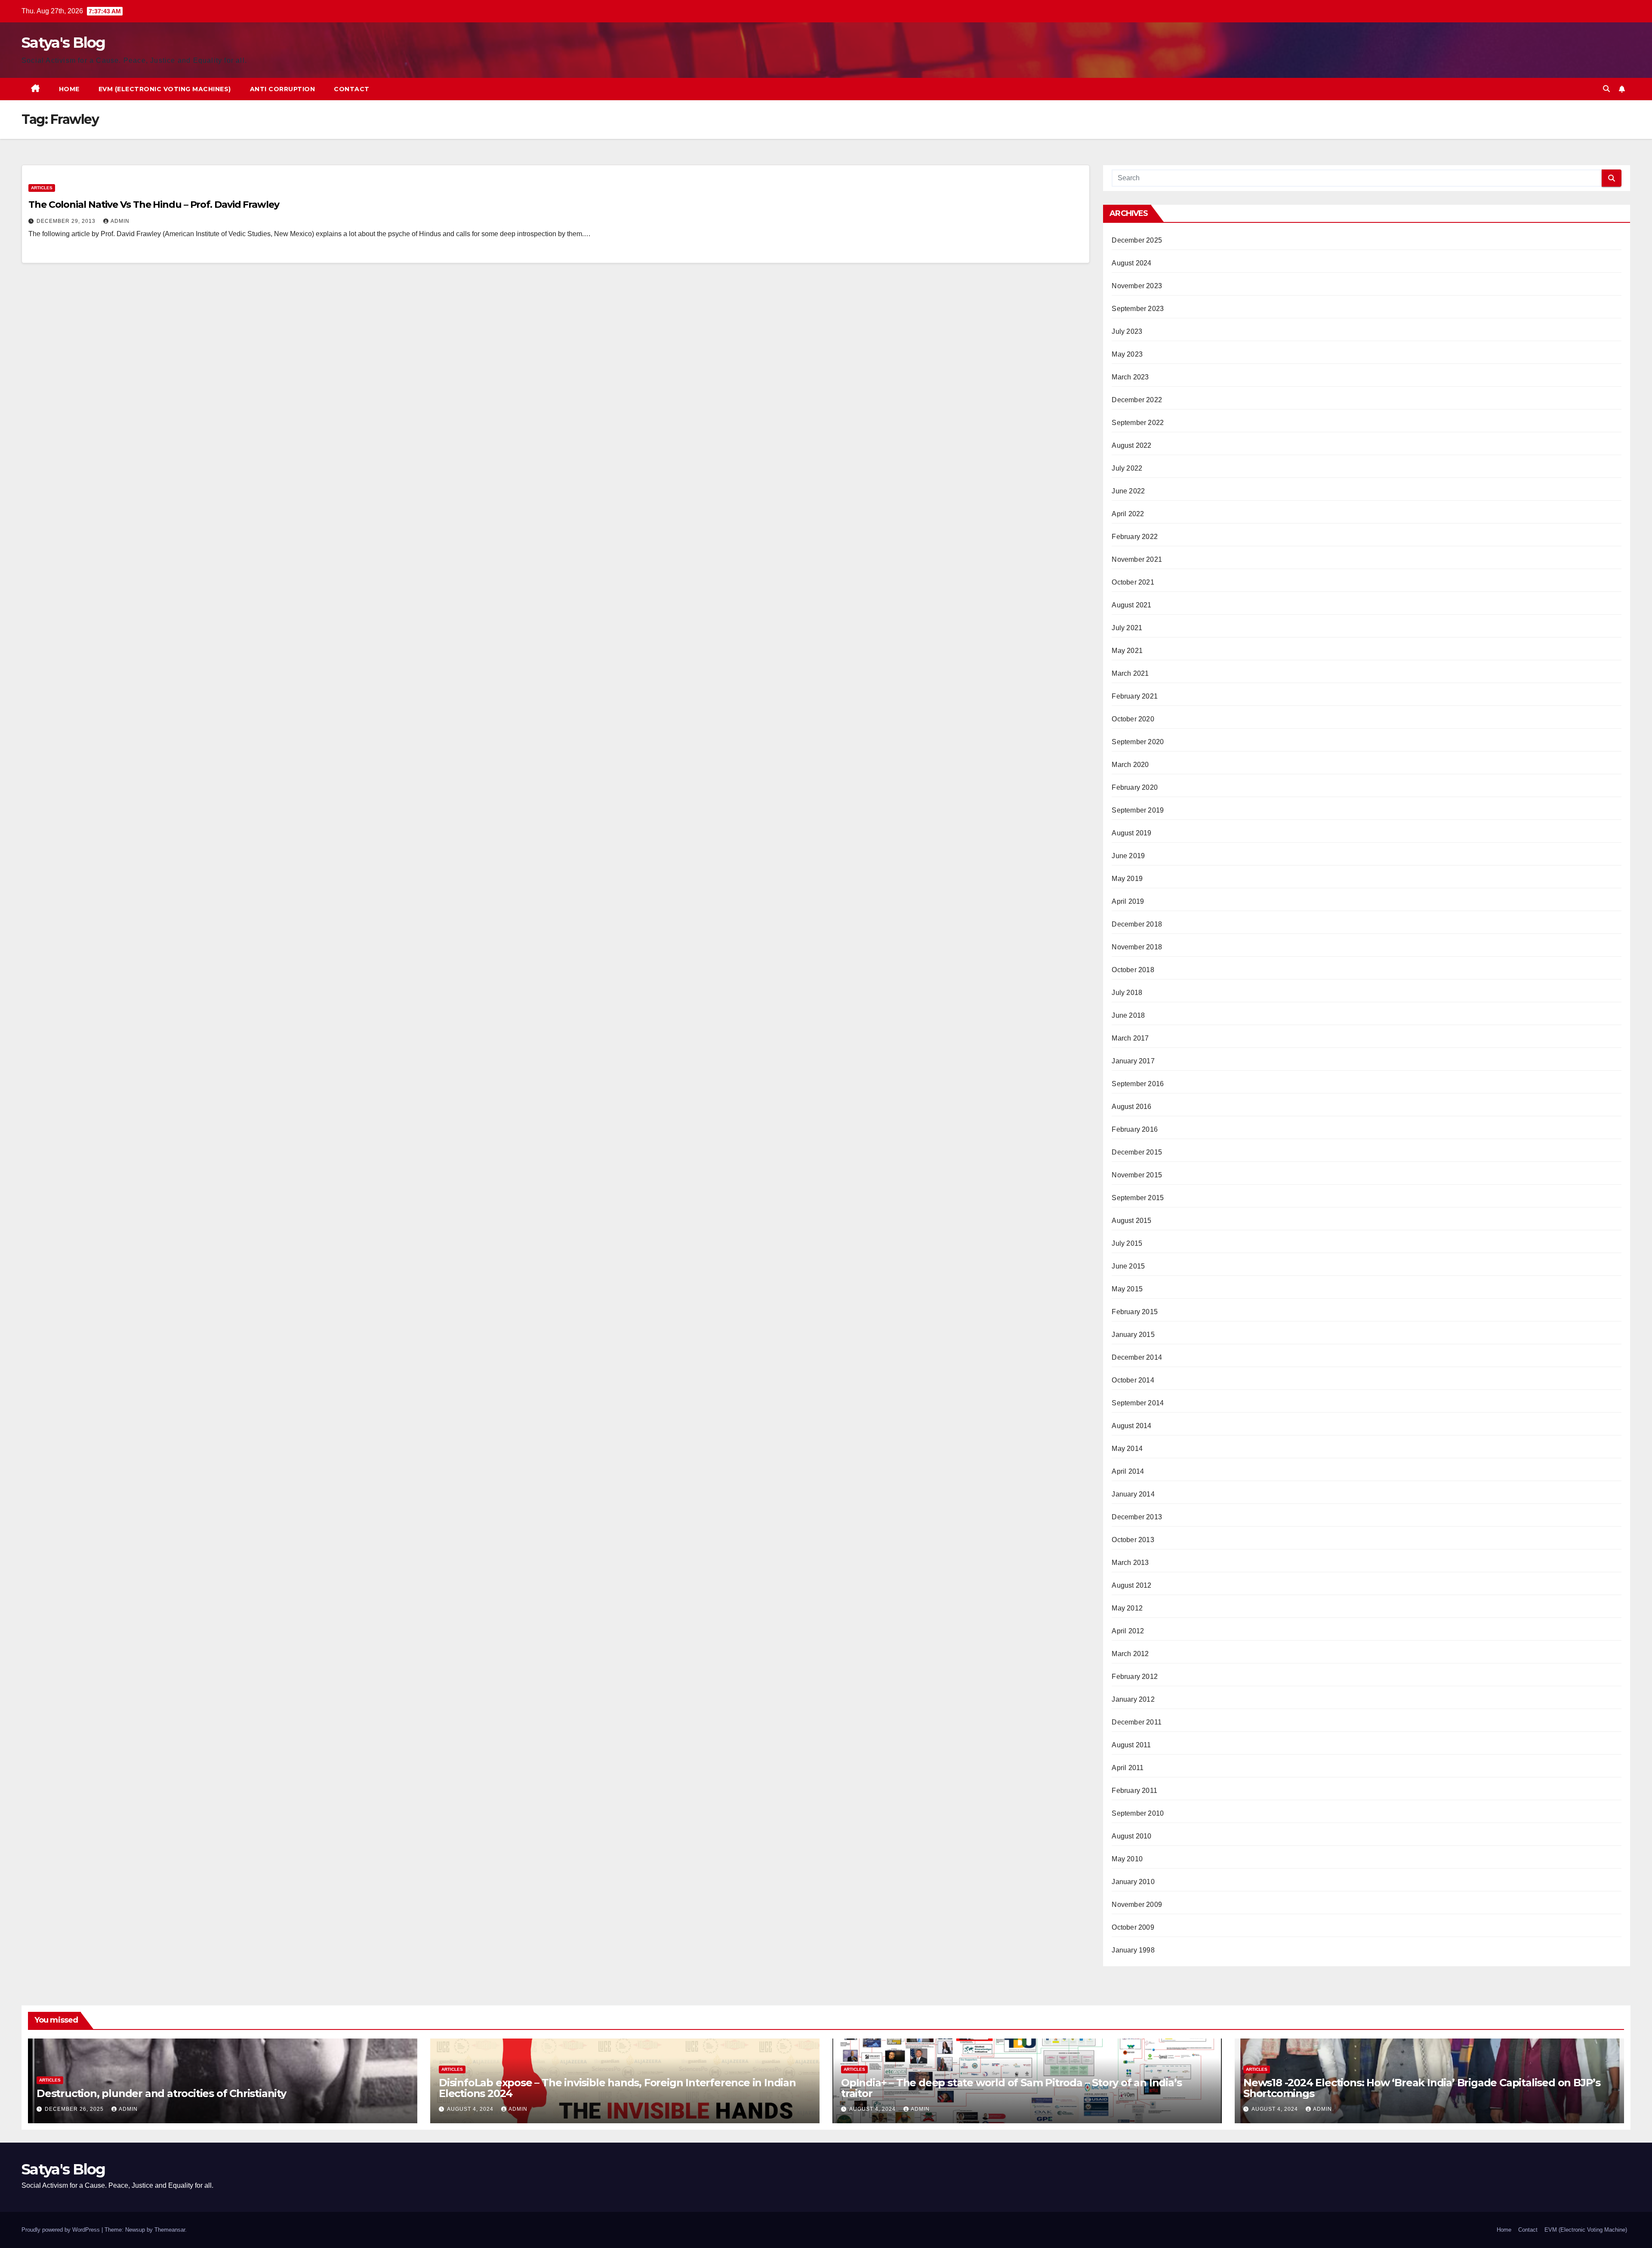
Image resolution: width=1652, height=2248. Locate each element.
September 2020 (1138, 742)
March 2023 (1130, 377)
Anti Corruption (283, 89)
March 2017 (1130, 1038)
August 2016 (1131, 1107)
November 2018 (1137, 947)
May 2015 (1127, 1289)
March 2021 (1130, 673)
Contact (352, 89)
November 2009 (1137, 1905)
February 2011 (1134, 1791)
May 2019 (1127, 879)
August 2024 (1131, 263)
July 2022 (1127, 468)
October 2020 (1133, 719)
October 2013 (1133, 1540)
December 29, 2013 (67, 221)
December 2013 (1137, 1517)
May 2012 (1127, 1608)
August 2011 (1131, 1745)
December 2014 (1137, 1357)
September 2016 (1138, 1084)
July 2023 (1127, 331)
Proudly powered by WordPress (62, 2230)
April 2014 (1128, 1471)
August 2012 (1131, 1585)
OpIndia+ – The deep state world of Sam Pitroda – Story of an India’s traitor (1011, 2088)
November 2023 (1137, 286)
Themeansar (170, 2230)
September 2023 (1138, 309)
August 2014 (1131, 1426)
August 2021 (1131, 605)
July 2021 (1127, 628)
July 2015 (1127, 1243)
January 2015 (1133, 1335)
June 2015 (1128, 1266)
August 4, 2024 (471, 2109)
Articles (42, 188)
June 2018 (1128, 1015)
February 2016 (1135, 1129)
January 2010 (1133, 1882)
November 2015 (1137, 1175)
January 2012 (1133, 1699)
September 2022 (1138, 423)
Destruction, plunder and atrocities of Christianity (161, 2093)
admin (120, 221)
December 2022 (1137, 400)
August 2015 (1131, 1221)
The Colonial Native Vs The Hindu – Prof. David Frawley (154, 205)
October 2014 (1133, 1380)
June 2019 (1128, 856)
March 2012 (1130, 1654)
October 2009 (1133, 1927)
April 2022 (1128, 514)
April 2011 (1128, 1768)
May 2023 (1127, 354)
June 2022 (1128, 491)
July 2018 (1127, 993)
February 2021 (1135, 696)
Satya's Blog (63, 43)
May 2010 (1127, 1859)
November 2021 (1137, 559)
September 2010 (1138, 1813)
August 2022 (1131, 445)
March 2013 (1130, 1563)
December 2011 (1137, 1722)
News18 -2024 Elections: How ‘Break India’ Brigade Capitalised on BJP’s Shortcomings (1422, 2088)
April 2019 (1128, 901)
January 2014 (1133, 1494)
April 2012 (1128, 1631)
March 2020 (1130, 765)
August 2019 (1131, 833)
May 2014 (1127, 1449)
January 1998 (1133, 1950)
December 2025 (1137, 240)
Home (69, 89)
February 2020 (1135, 787)
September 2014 (1138, 1403)
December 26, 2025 (75, 2109)
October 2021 (1133, 582)
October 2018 (1133, 970)
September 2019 (1138, 810)
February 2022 (1135, 537)
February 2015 (1135, 1312)
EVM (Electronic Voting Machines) (165, 89)
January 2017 (1133, 1061)
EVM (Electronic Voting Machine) (1586, 2230)
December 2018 (1137, 924)
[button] (1606, 89)
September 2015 (1138, 1198)
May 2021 (1127, 651)
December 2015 (1137, 1152)
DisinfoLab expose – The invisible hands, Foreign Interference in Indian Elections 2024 (617, 2088)
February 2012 (1135, 1677)
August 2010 (1131, 1836)
